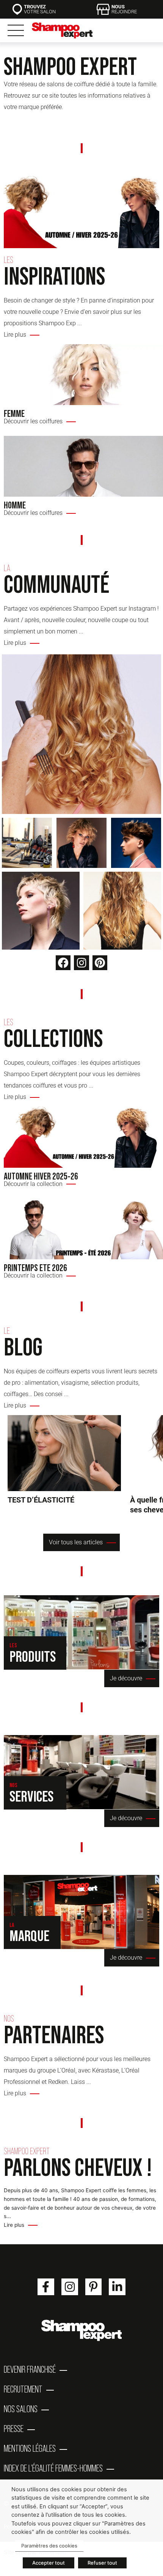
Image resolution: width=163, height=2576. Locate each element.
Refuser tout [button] (102, 2563)
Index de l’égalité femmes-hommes (53, 2468)
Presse (14, 2429)
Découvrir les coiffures (33, 421)
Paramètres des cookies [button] (49, 2546)
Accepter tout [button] (49, 2563)
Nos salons (21, 2409)
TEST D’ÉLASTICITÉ (64, 1453)
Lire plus (14, 2225)
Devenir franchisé (30, 2369)
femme (14, 413)
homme (15, 505)
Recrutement (23, 2389)
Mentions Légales (30, 2448)
